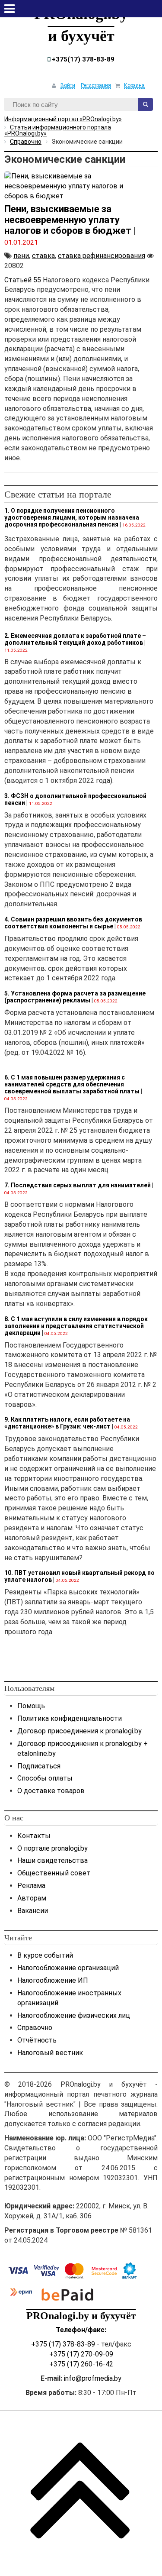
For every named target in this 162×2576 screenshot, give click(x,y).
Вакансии (33, 1911)
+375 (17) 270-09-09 (81, 2354)
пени (21, 256)
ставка (43, 256)
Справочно (35, 2028)
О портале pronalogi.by (52, 1848)
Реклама (31, 1886)
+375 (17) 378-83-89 (63, 2344)
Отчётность (37, 2040)
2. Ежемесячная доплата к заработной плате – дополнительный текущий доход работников (75, 639)
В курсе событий (45, 1955)
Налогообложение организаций (68, 1968)
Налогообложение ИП (53, 1980)
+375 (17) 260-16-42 (81, 2364)
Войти (68, 85)
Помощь (31, 1706)
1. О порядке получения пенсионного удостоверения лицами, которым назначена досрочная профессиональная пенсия (72, 517)
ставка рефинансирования (102, 256)
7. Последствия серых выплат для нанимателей (78, 1185)
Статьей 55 (23, 280)
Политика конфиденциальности (70, 1718)
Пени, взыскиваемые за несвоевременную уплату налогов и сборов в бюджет (68, 220)
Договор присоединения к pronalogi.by (79, 1731)
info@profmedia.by (93, 2378)
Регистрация (96, 85)
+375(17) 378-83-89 (82, 59)
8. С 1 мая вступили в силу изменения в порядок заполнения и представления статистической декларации (76, 1326)
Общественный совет (54, 1873)
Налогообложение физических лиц (74, 2015)
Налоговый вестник (50, 2053)
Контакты (34, 1836)
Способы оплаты (45, 1778)
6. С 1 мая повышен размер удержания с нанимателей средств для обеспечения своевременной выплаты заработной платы (72, 1084)
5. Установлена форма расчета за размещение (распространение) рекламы (75, 997)
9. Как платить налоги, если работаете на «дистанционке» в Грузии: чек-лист (67, 1423)
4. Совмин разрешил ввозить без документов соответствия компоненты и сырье (73, 923)
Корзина (134, 85)
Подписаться (39, 1766)
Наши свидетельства (52, 1860)
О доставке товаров (51, 1791)
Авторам (32, 1898)
